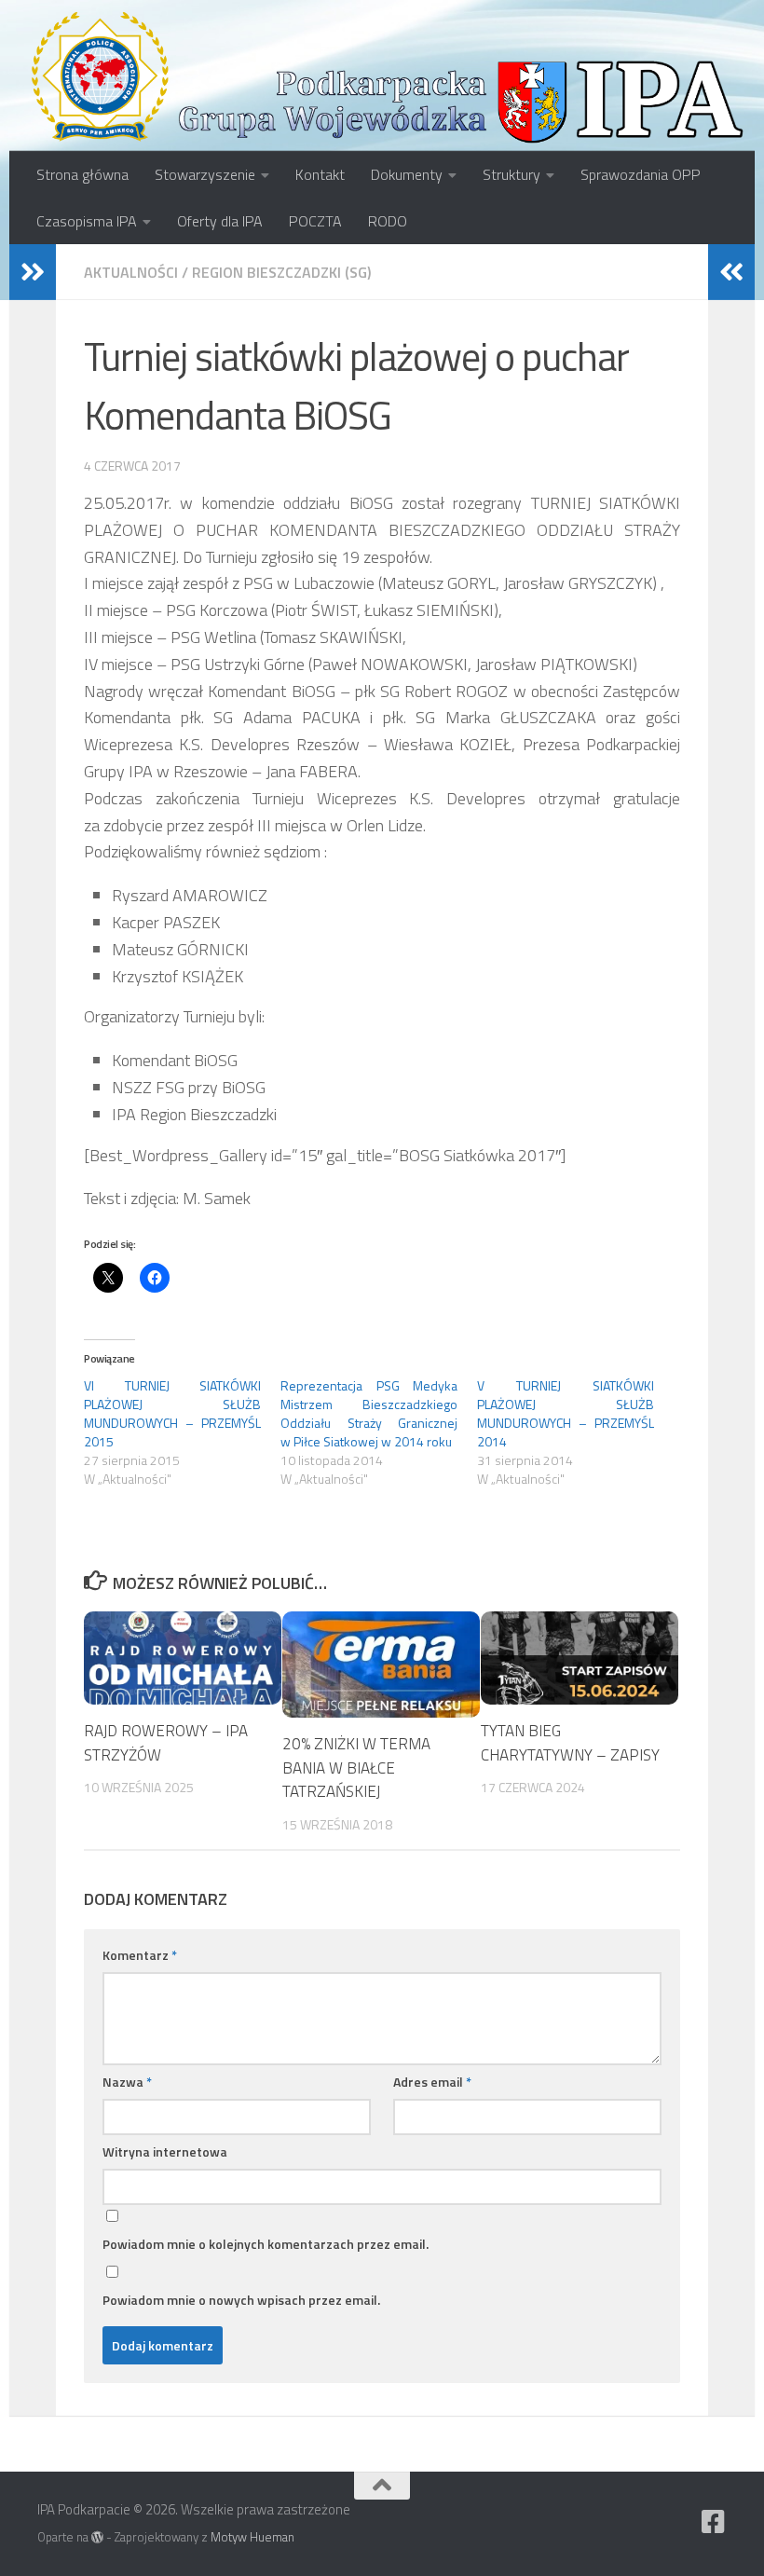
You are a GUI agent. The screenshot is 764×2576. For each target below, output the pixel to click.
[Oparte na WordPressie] (97, 2537)
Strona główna (82, 174)
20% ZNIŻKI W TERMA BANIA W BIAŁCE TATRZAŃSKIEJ (356, 1768)
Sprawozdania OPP (641, 174)
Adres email (432, 2082)
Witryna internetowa (165, 2151)
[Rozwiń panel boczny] (33, 272)
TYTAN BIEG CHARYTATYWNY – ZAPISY (570, 1743)
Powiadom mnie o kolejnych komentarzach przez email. (266, 2244)
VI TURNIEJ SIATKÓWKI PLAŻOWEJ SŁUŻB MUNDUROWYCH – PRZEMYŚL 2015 (172, 1413)
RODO (388, 221)
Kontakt (320, 174)
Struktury (512, 174)
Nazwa (127, 2082)
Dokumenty (407, 174)
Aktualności (131, 272)
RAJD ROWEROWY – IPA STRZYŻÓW (166, 1743)
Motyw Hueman (252, 2537)
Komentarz (140, 1955)
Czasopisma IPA (87, 221)
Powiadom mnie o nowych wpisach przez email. (241, 2300)
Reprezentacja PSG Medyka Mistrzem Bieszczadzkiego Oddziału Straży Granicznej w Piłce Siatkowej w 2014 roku (369, 1413)
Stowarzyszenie (205, 174)
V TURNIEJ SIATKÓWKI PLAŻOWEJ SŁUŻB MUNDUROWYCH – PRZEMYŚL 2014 (566, 1413)
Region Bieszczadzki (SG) (281, 272)
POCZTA (315, 221)
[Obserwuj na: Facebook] (714, 2522)
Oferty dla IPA (220, 221)
